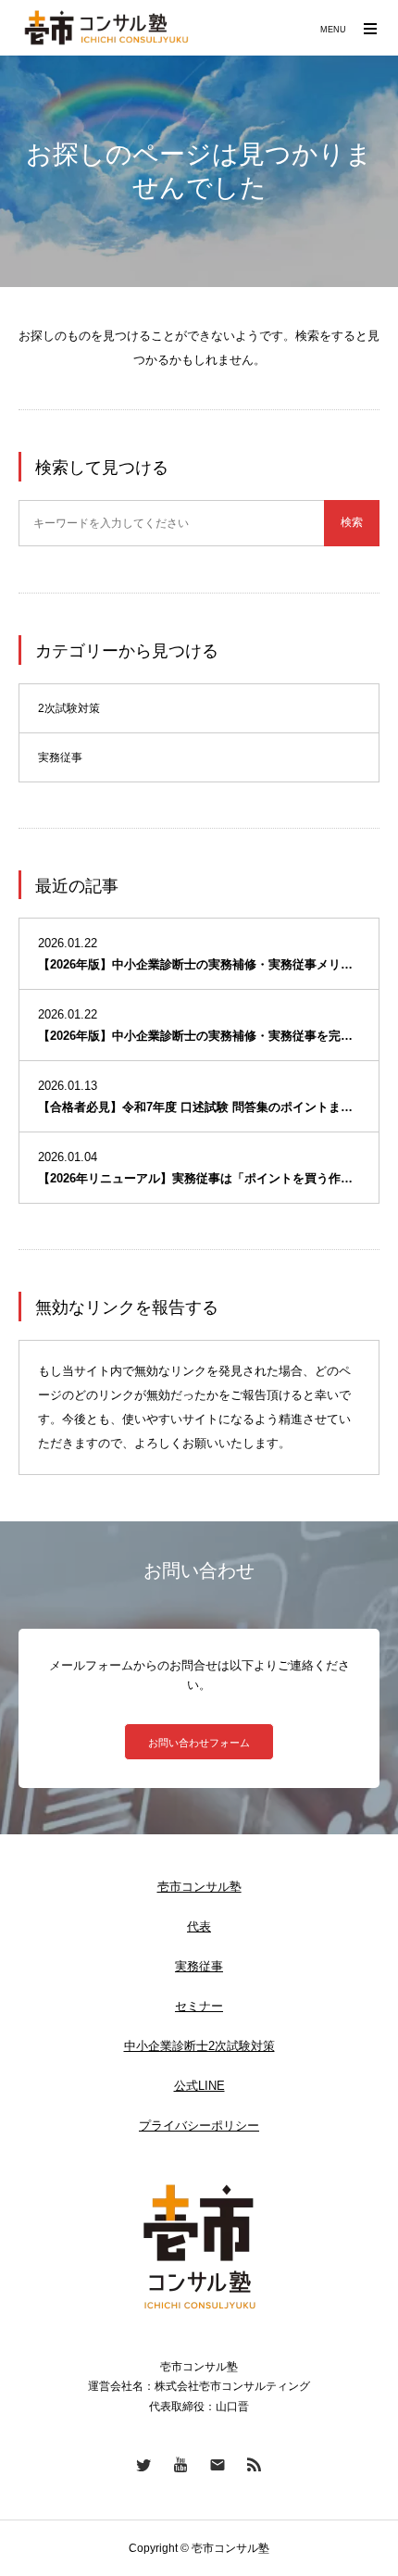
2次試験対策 (69, 708)
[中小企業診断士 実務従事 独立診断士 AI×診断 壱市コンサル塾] (106, 28)
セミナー (199, 2006)
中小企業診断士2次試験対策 (199, 2046)
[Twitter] (143, 2464)
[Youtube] (180, 2464)
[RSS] (255, 2464)
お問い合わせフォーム (199, 1743)
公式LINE (199, 2086)
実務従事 (60, 757)
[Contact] (218, 2464)
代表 (199, 1926)
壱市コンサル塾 (199, 1887)
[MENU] (370, 28)
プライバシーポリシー (199, 2126)
